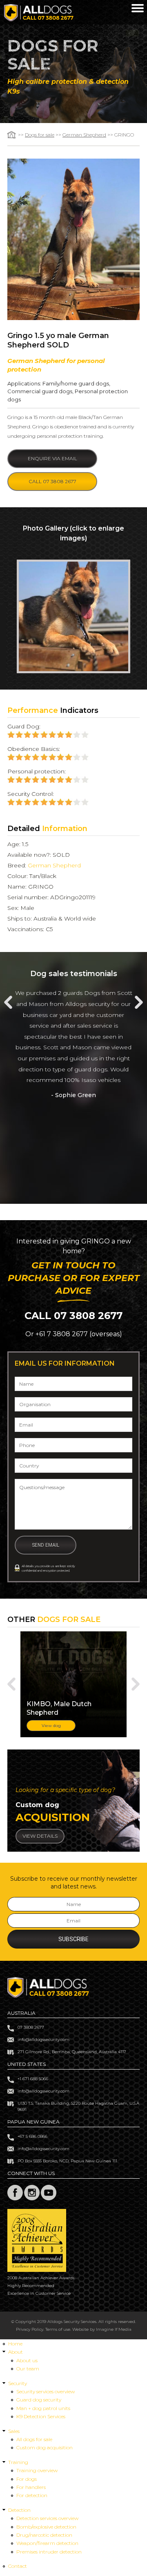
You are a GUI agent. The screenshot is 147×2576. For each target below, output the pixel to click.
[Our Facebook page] (15, 2199)
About (16, 2352)
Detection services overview (47, 2518)
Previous (8, 1002)
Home (15, 2344)
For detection (32, 2495)
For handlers (31, 2487)
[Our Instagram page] (32, 2199)
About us (27, 2360)
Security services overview (46, 2391)
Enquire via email (52, 458)
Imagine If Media (114, 2329)
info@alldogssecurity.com (43, 2040)
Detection (19, 2510)
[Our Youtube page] (49, 2199)
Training (18, 2462)
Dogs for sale (40, 135)
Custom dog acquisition (45, 2447)
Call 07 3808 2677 (52, 481)
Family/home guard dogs (76, 383)
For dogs (27, 2479)
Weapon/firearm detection (47, 2543)
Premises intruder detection (49, 2552)
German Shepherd (84, 135)
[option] (73, 616)
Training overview (37, 2470)
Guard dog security (39, 2400)
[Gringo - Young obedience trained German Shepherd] (73, 616)
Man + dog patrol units (43, 2408)
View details (40, 1836)
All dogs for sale (34, 2439)
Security (18, 2383)
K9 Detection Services (41, 2416)
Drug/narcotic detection (44, 2535)
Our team (28, 2369)
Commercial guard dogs (40, 391)
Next (139, 1002)
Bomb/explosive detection (46, 2527)
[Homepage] (12, 135)
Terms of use (58, 2329)
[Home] (39, 19)
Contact (18, 2566)
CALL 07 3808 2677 (73, 1316)
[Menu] (138, 9)
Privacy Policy (30, 2329)
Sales (14, 2431)
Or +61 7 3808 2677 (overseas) (74, 1334)
